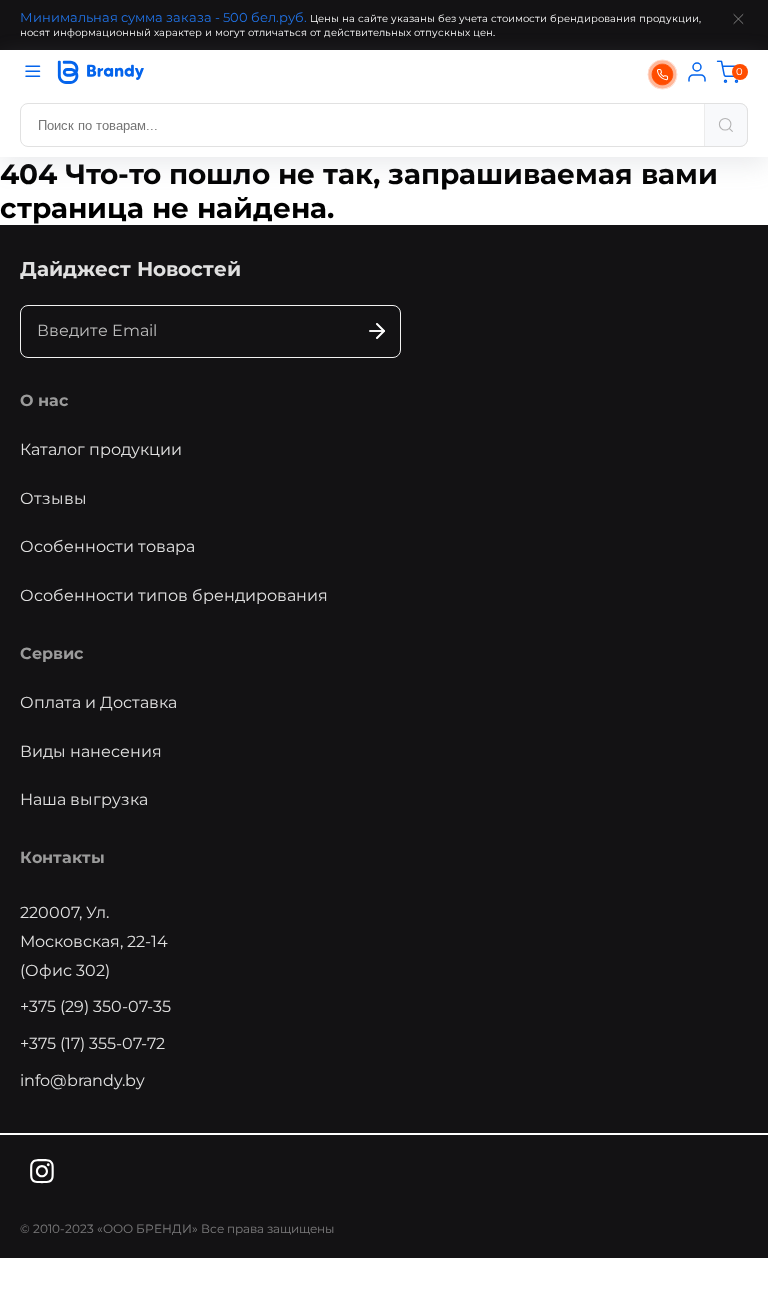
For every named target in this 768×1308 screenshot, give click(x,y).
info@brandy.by (82, 1080)
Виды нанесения (91, 751)
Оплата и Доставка (98, 702)
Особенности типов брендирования (174, 595)
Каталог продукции (101, 449)
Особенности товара (107, 546)
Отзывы (53, 498)
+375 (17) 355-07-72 (92, 1043)
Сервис (51, 653)
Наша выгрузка (84, 799)
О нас (44, 400)
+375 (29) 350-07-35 (95, 1006)
